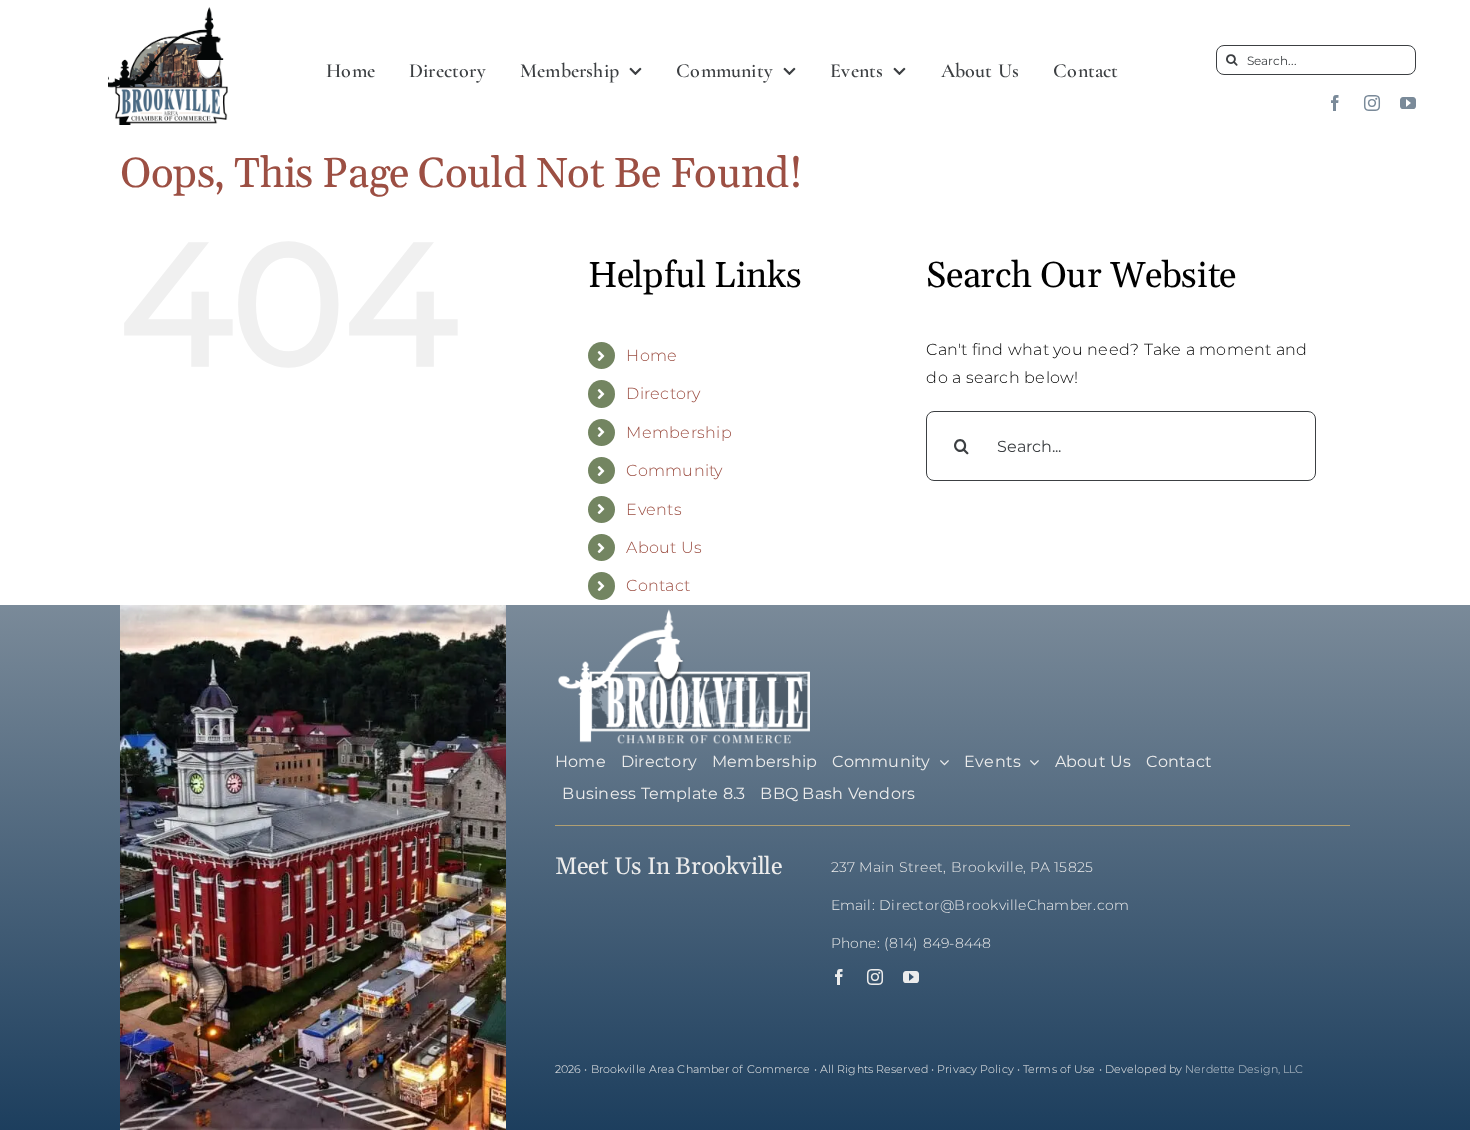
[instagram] (1372, 103)
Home (651, 355)
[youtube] (1408, 103)
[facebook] (1335, 103)
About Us (664, 547)
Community (674, 470)
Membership (678, 432)
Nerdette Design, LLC (1244, 1069)
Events (653, 509)
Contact (658, 585)
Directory (663, 393)
